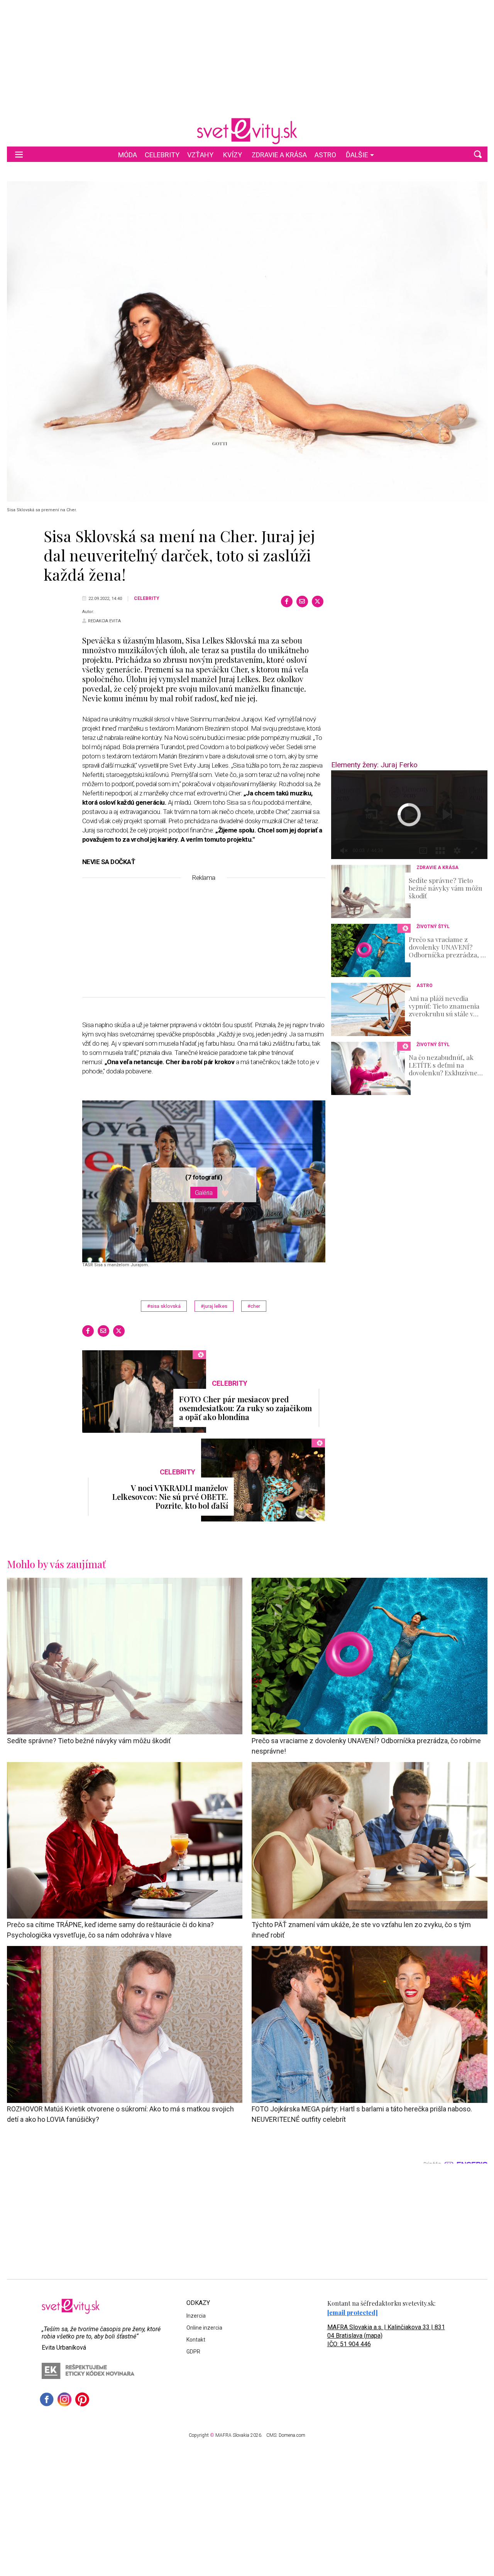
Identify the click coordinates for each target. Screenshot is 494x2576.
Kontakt (196, 2340)
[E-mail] (302, 601)
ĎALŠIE (357, 155)
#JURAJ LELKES (214, 1306)
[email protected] (353, 2312)
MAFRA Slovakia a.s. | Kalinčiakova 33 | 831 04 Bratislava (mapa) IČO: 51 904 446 (386, 2336)
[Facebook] (287, 601)
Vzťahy (200, 155)
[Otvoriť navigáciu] (19, 154)
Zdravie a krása (279, 155)
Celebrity (162, 155)
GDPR (193, 2352)
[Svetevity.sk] (247, 131)
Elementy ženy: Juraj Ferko (374, 765)
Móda (128, 155)
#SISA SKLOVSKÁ (164, 1306)
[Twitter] (318, 601)
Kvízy (233, 155)
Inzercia (196, 2316)
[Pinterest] (82, 2399)
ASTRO (325, 155)
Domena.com (292, 2435)
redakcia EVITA (104, 621)
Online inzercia (204, 2328)
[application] (409, 815)
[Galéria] (247, 341)
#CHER (254, 1306)
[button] (478, 154)
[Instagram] (64, 2399)
